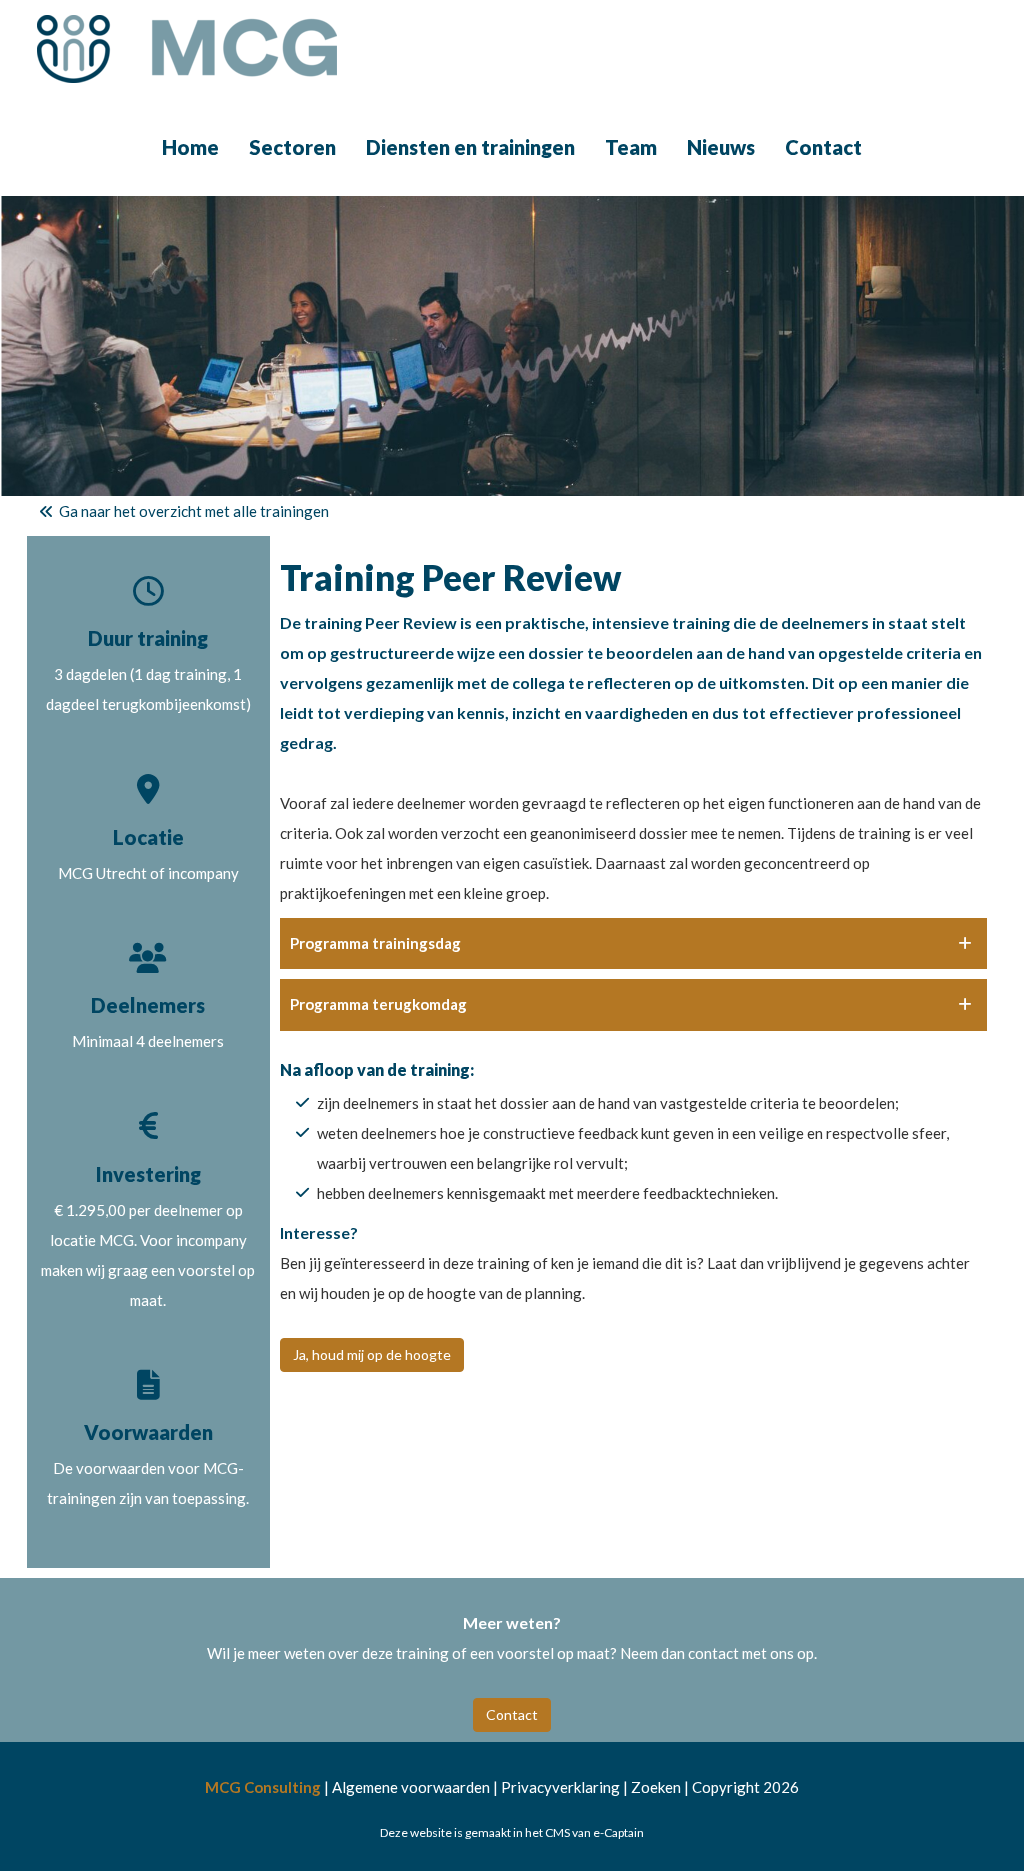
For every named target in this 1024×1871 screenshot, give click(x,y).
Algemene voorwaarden (411, 1787)
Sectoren (292, 147)
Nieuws (721, 147)
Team (631, 147)
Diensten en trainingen (470, 147)
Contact (823, 147)
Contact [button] (512, 1714)
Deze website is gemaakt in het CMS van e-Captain (512, 1832)
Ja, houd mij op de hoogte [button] (372, 1354)
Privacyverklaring (560, 1787)
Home (190, 147)
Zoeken (656, 1787)
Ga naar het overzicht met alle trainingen (192, 511)
